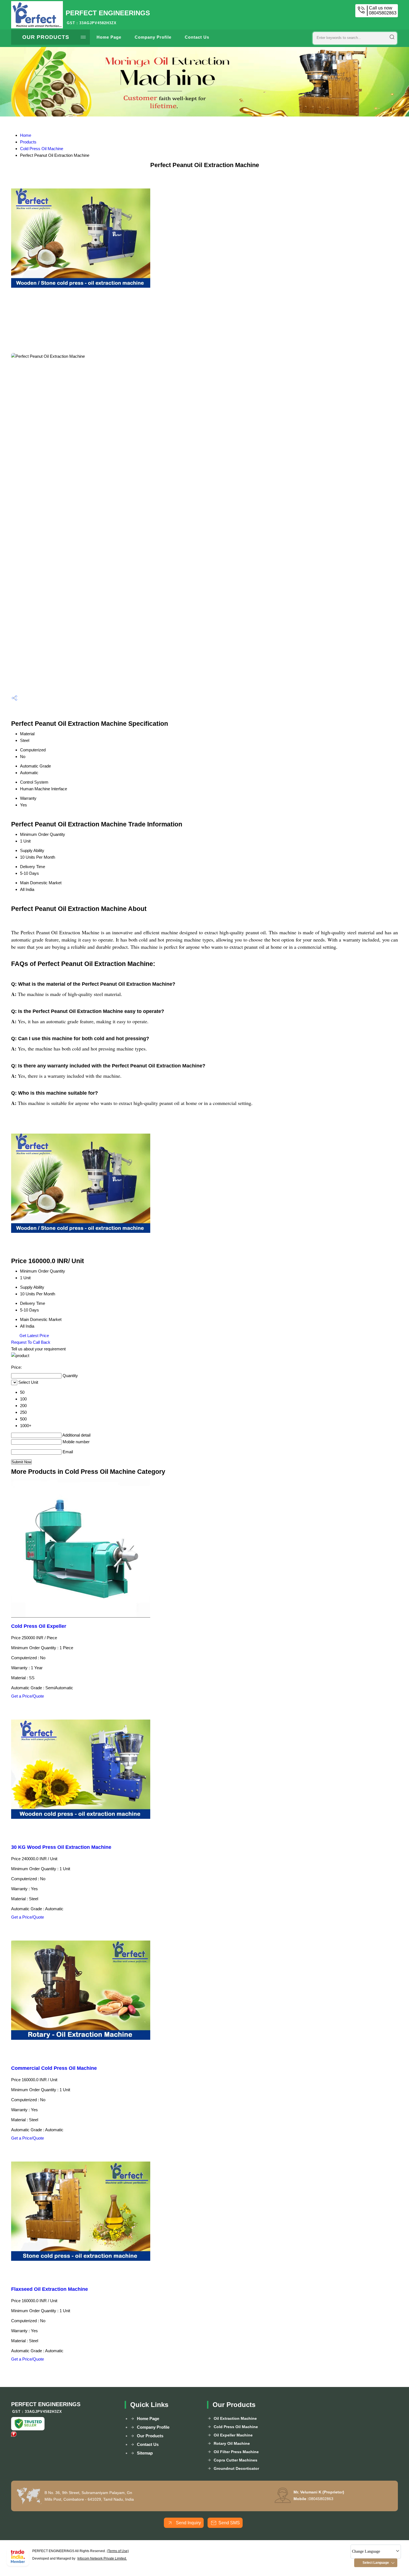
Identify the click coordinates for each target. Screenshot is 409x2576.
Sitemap (145, 2453)
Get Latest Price (34, 1336)
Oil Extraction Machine (235, 2418)
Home (26, 135)
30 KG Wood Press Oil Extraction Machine (61, 1847)
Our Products (46, 37)
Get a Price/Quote (28, 1696)
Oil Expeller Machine (233, 2435)
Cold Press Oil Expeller (39, 1626)
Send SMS (229, 2523)
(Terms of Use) (118, 2551)
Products (28, 142)
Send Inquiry (188, 2523)
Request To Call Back (31, 1342)
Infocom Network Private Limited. (102, 2558)
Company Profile (153, 37)
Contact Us (197, 37)
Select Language (376, 2563)
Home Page (109, 37)
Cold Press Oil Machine (42, 149)
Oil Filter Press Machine (236, 2452)
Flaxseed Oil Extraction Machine (50, 2289)
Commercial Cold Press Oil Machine (54, 2068)
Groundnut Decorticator (236, 2468)
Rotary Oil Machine (232, 2443)
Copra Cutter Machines (236, 2460)
